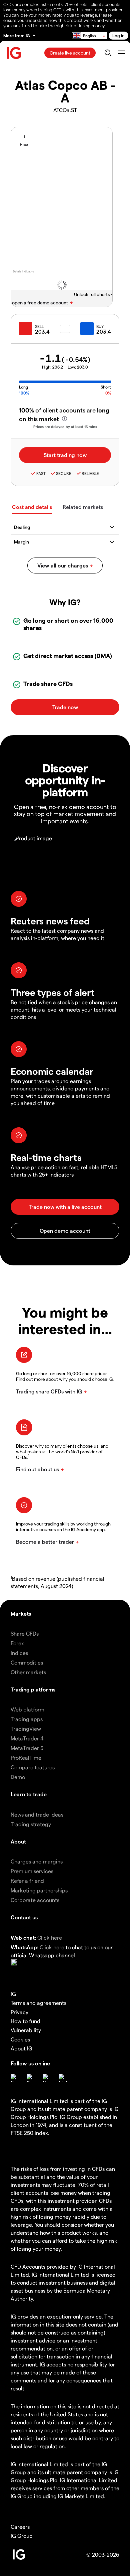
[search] (108, 53)
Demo (18, 1777)
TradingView (26, 1729)
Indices (19, 1653)
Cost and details (32, 507)
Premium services (32, 1871)
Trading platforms (33, 1689)
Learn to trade (29, 1794)
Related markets (83, 507)
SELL (39, 326)
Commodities (27, 1662)
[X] (31, 2078)
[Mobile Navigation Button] (121, 53)
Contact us (24, 1917)
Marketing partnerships (39, 1890)
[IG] (14, 53)
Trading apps (27, 1719)
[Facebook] (15, 2078)
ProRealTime (26, 1758)
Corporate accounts (35, 1900)
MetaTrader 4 (27, 1738)
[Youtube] (47, 2078)
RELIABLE (90, 473)
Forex (17, 1643)
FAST (41, 473)
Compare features (33, 1767)
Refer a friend (27, 1881)
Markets (21, 1613)
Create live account (70, 53)
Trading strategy (31, 1824)
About (18, 1841)
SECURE (64, 473)
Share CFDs (25, 1633)
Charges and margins (37, 1861)
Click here (50, 1937)
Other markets (28, 1672)
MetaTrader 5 (27, 1748)
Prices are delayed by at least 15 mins (65, 427)
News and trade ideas (37, 1814)
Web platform (27, 1709)
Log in (118, 35)
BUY (100, 326)
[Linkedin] (63, 2078)
